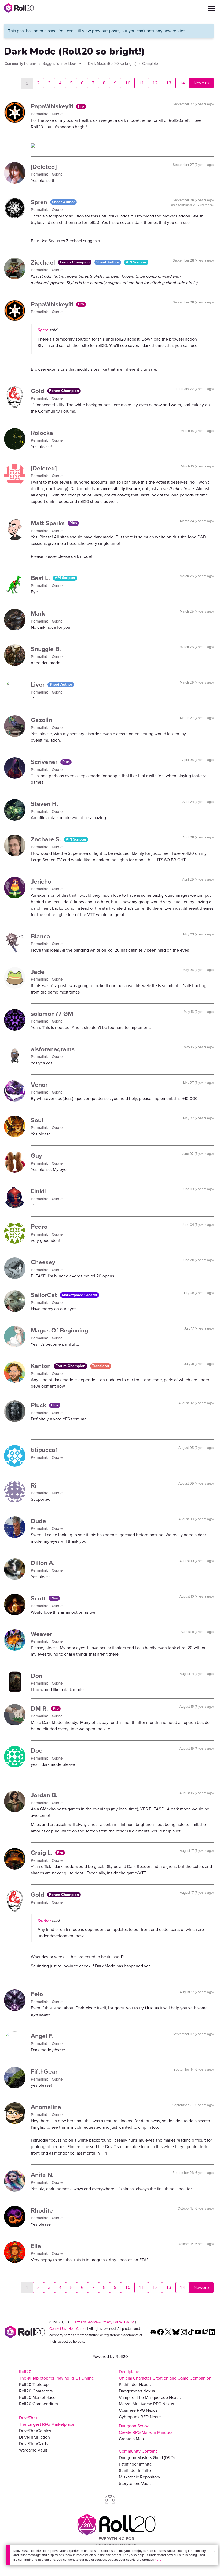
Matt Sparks (49, 523)
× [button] (214, 2551)
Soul (37, 1120)
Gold (38, 391)
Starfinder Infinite (135, 2470)
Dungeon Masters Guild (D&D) (147, 2458)
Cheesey (43, 1262)
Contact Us (58, 2329)
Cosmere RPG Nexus (138, 2410)
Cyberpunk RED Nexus (140, 2417)
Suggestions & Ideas (60, 64)
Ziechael (44, 262)
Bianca (41, 936)
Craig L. (42, 1853)
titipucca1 (44, 1450)
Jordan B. (44, 1795)
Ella (36, 2246)
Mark (38, 613)
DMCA (129, 2322)
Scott (39, 1598)
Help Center (77, 2329)
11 (141, 83)
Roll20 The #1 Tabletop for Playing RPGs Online (56, 2375)
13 (169, 83)
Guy (36, 1156)
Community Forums (21, 64)
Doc (36, 1750)
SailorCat (45, 1295)
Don (37, 1676)
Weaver (41, 1634)
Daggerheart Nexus (137, 2391)
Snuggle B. (46, 649)
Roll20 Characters (36, 2391)
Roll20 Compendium (38, 2404)
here (158, 2560)
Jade (38, 972)
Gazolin (41, 720)
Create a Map (131, 2439)
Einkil (38, 1191)
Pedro (39, 1227)
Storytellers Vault (135, 2483)
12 (155, 83)
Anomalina (46, 2107)
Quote (57, 114)
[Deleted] (44, 167)
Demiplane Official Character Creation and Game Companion (165, 2375)
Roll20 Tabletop (34, 2384)
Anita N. (42, 2175)
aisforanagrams (53, 1049)
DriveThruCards (33, 2444)
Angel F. (42, 2036)
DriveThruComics (35, 2431)
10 (128, 83)
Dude (38, 1521)
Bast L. (41, 578)
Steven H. (45, 804)
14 (182, 83)
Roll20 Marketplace (37, 2397)
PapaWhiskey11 (53, 106)
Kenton (42, 1366)
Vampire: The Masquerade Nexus (150, 2397)
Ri (34, 1485)
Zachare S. (47, 839)
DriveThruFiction (34, 2437)
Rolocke (42, 433)
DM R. (40, 1709)
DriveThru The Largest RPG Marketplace (47, 2421)
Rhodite (42, 2210)
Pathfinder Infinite (135, 2464)
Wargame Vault (33, 2450)
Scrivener (45, 762)
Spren (40, 202)
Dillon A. (43, 1563)
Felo (37, 1994)
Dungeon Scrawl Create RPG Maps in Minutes (146, 2429)
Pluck (39, 1405)
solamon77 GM (52, 1014)
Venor (39, 1085)
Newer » (201, 83)
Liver (38, 684)
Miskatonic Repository (140, 2477)
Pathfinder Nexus (135, 2384)
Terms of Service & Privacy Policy (97, 2322)
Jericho (41, 881)
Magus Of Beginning (59, 1330)
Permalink (40, 114)
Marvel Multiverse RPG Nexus (146, 2404)
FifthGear (44, 2071)
